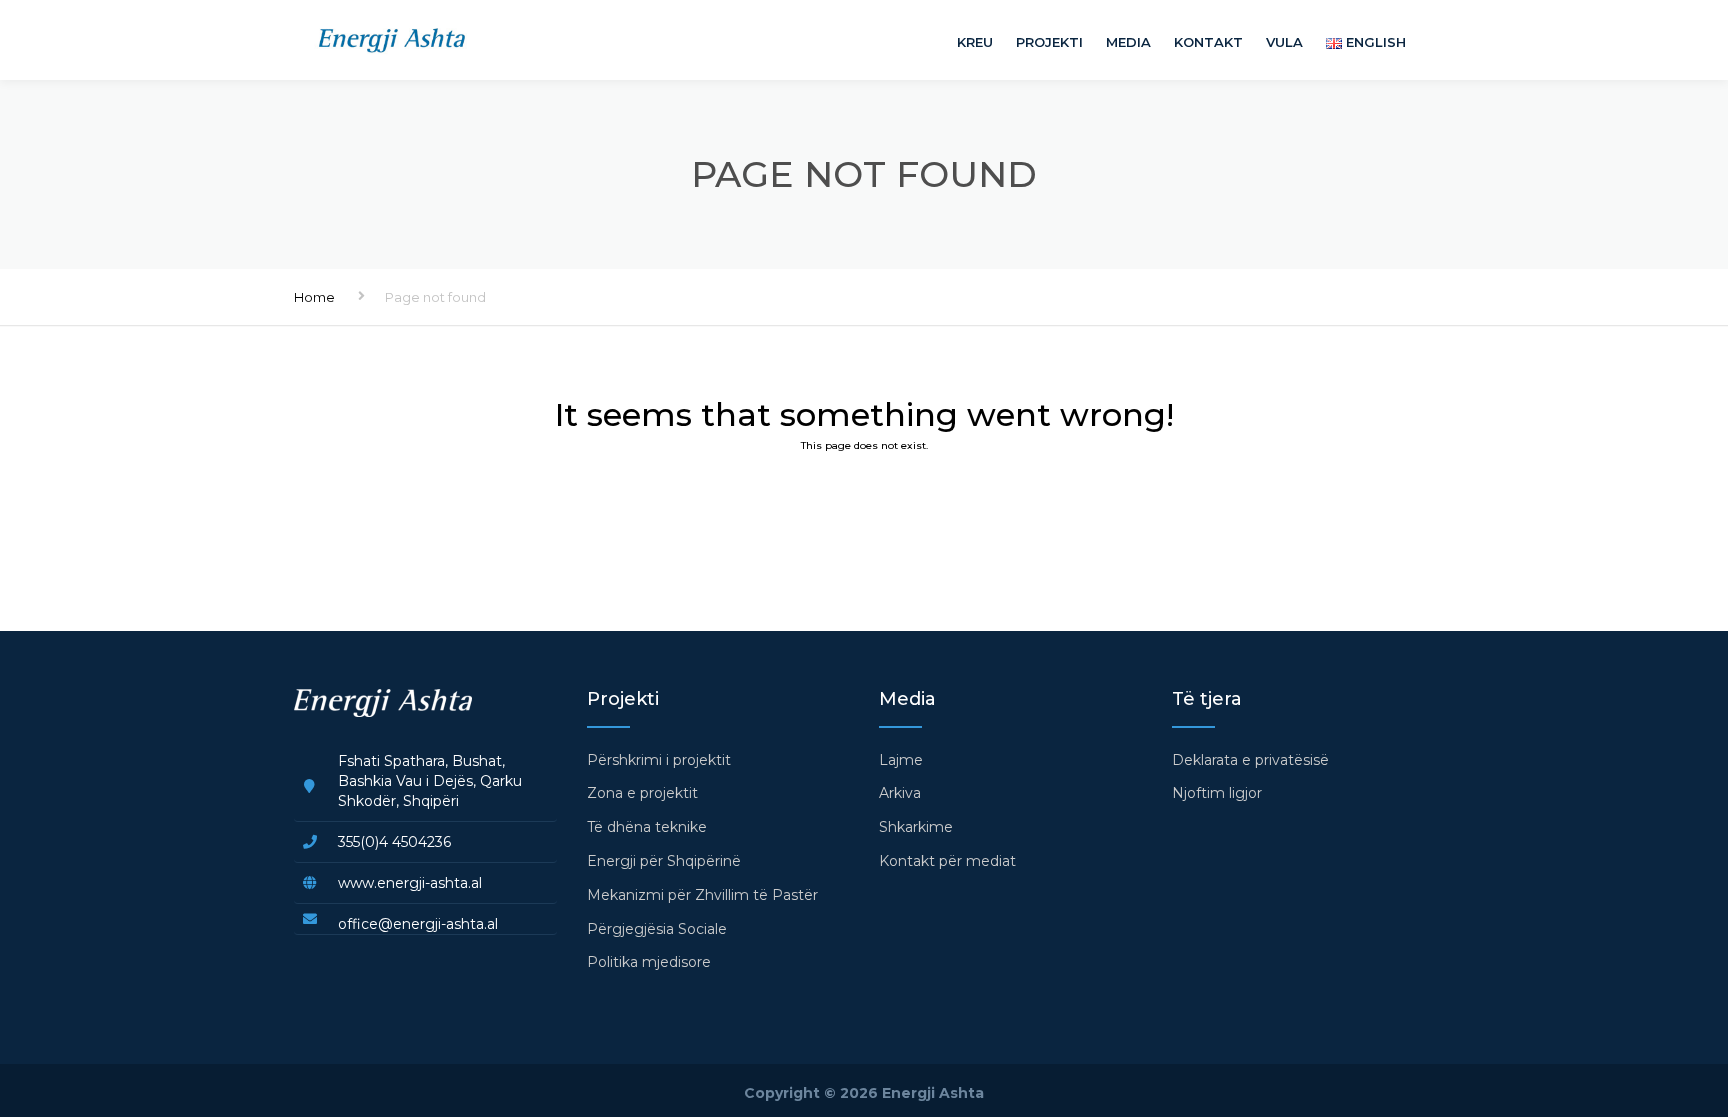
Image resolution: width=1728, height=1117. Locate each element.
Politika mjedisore (649, 962)
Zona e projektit (642, 793)
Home (314, 297)
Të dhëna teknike (647, 827)
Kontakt (1208, 42)
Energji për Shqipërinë (664, 861)
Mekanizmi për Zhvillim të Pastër (702, 895)
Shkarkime (916, 827)
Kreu (975, 42)
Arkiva (900, 793)
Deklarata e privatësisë (1250, 760)
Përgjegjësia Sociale (657, 929)
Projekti (1049, 42)
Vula (1284, 42)
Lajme (901, 760)
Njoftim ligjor (1217, 793)
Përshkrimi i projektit (659, 760)
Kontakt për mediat (947, 861)
